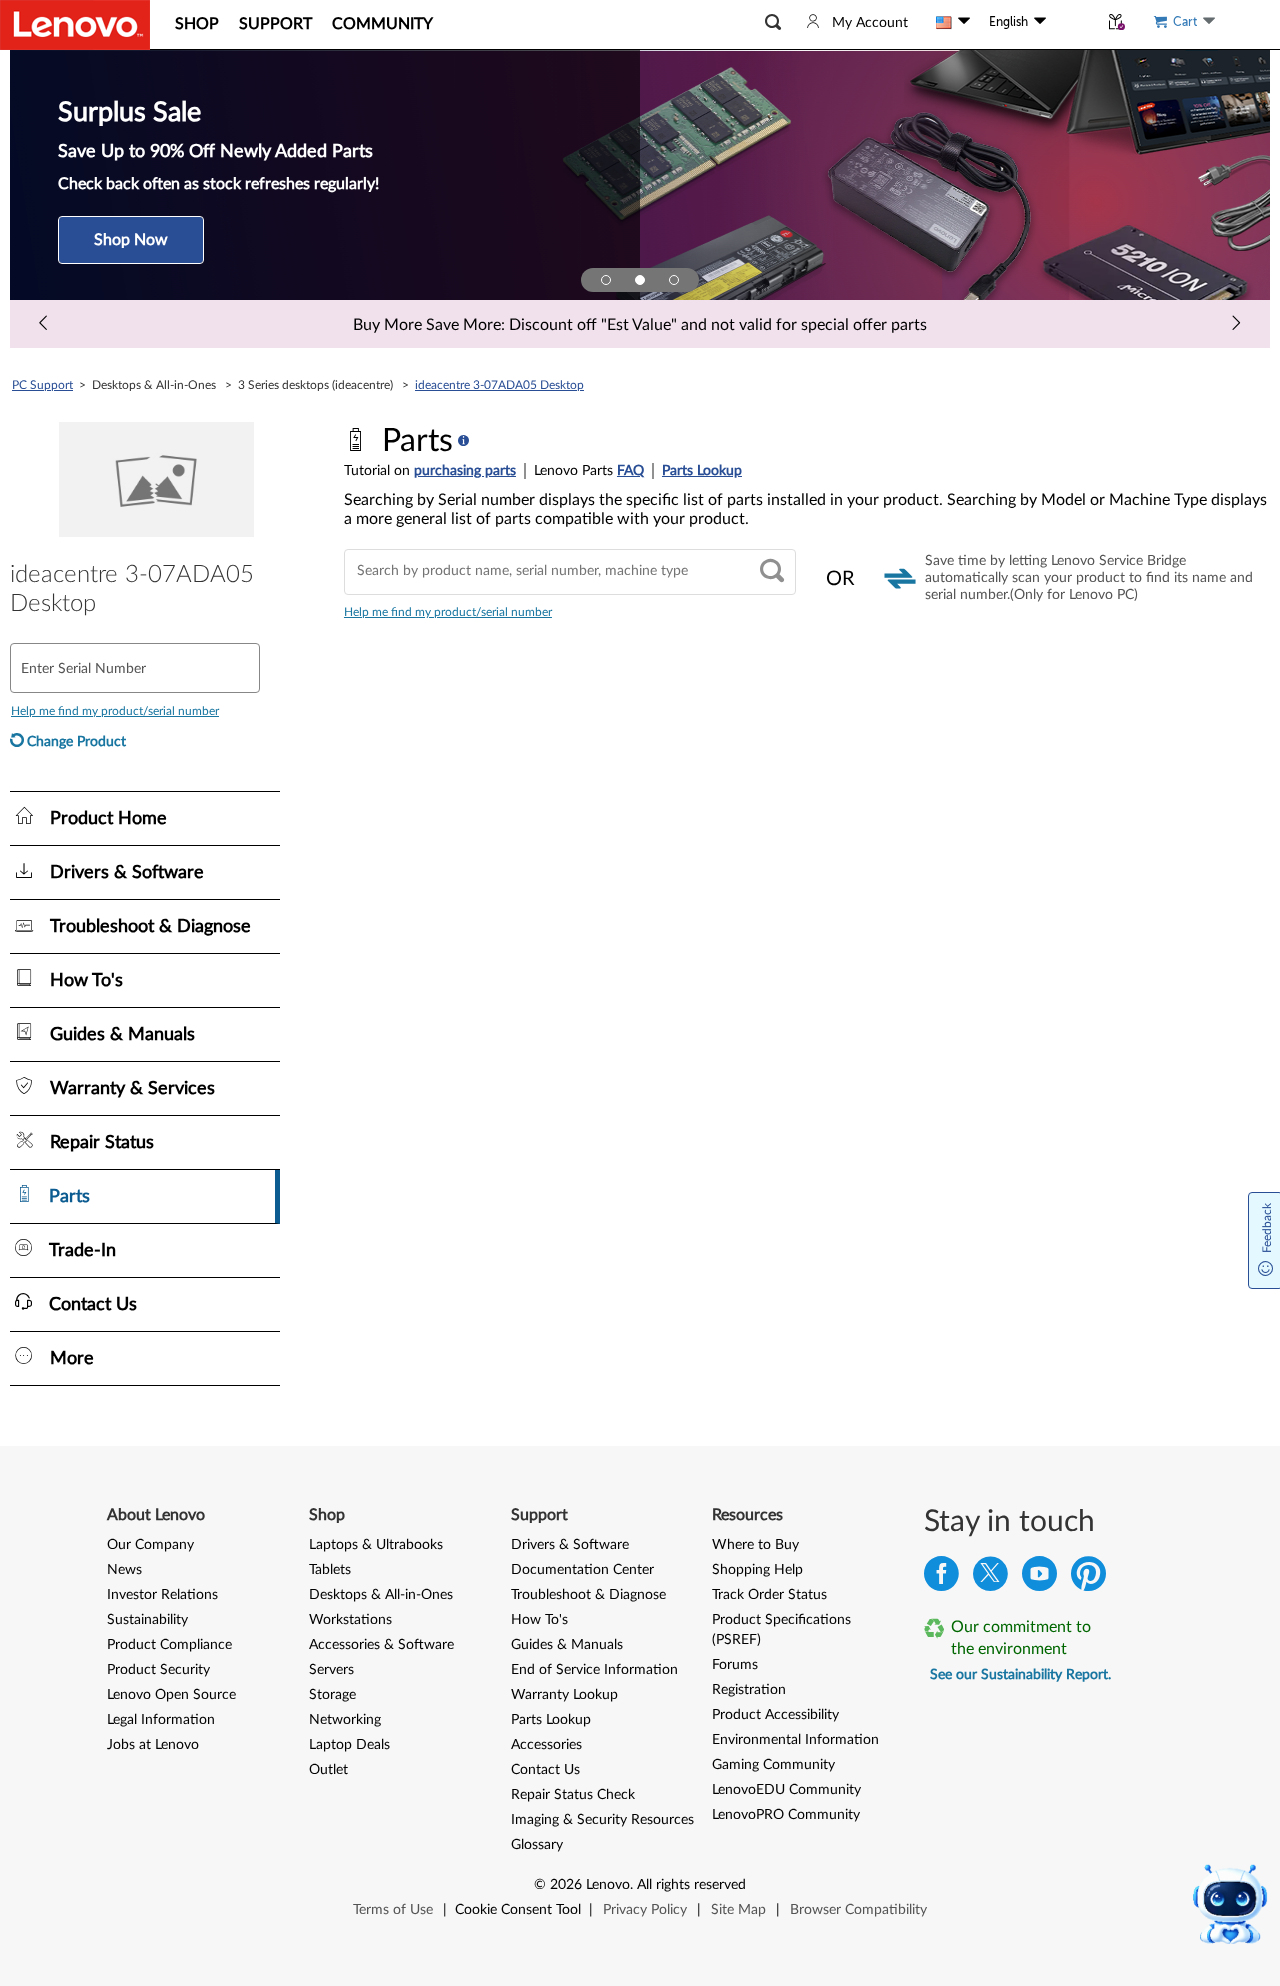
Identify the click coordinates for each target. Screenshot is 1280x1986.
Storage (332, 1695)
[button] (773, 22)
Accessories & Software (381, 1645)
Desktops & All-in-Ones (381, 1595)
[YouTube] (1039, 1578)
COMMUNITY (382, 24)
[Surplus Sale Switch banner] (640, 280)
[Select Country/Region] (953, 22)
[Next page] (1236, 324)
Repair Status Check (573, 1795)
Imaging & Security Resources (602, 1820)
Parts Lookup (702, 471)
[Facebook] (941, 1578)
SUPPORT (275, 24)
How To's (539, 1620)
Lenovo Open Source (171, 1695)
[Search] (772, 572)
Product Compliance (169, 1645)
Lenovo (608, 1885)
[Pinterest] (1088, 1578)
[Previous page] (44, 324)
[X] (990, 1578)
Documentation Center (582, 1570)
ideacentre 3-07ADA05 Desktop (499, 385)
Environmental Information (795, 1740)
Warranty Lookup (564, 1695)
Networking (345, 1720)
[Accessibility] (1072, 22)
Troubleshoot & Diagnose (588, 1595)
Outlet (328, 1770)
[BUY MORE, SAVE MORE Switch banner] (606, 280)
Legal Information (161, 1720)
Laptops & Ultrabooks (376, 1545)
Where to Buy (755, 1545)
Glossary (537, 1845)
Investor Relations (162, 1595)
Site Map (738, 1910)
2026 (566, 1885)
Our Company (150, 1545)
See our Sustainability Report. (1020, 1675)
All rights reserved (691, 1885)
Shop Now (131, 240)
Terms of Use (393, 1910)
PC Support (42, 385)
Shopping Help (757, 1570)
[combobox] (570, 572)
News (124, 1570)
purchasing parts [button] (465, 471)
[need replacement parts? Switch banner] (674, 280)
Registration (749, 1690)
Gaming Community (773, 1765)
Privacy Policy (645, 1910)
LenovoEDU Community (786, 1790)
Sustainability (147, 1620)
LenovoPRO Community (786, 1815)
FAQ (630, 471)
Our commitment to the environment (1021, 1638)
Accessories (546, 1745)
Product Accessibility (775, 1715)
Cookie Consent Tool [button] (518, 1910)
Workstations (350, 1620)
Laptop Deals (349, 1745)
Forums (735, 1665)
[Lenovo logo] (75, 25)
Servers (331, 1670)
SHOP (197, 24)
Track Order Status (769, 1595)
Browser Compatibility (858, 1910)
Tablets (330, 1570)
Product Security (158, 1670)
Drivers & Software (570, 1545)
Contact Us (545, 1770)
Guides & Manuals (567, 1645)
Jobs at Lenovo (153, 1745)
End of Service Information (594, 1670)
